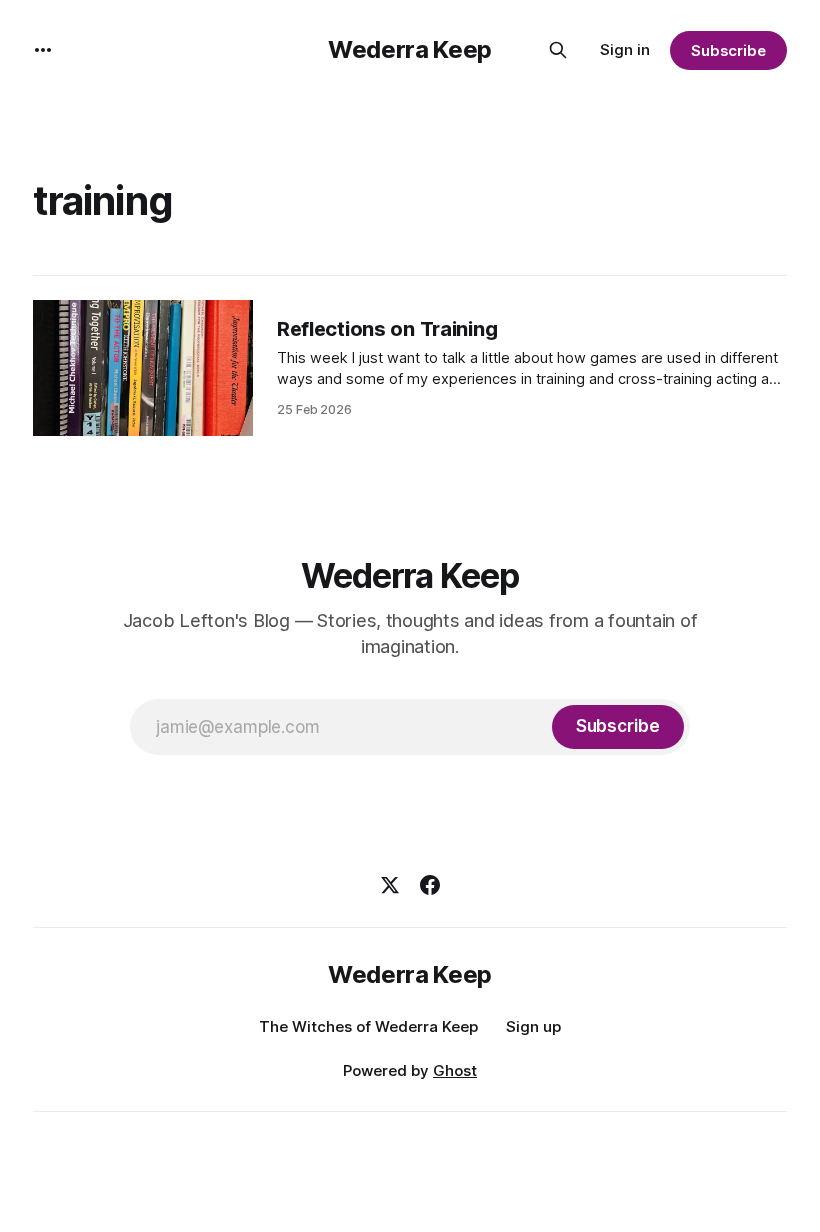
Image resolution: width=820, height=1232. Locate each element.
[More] (43, 50)
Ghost (455, 1070)
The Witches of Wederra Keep (368, 1026)
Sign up (533, 1026)
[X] (390, 885)
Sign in (625, 49)
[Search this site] (558, 50)
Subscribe (728, 50)
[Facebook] (430, 885)
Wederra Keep (410, 49)
